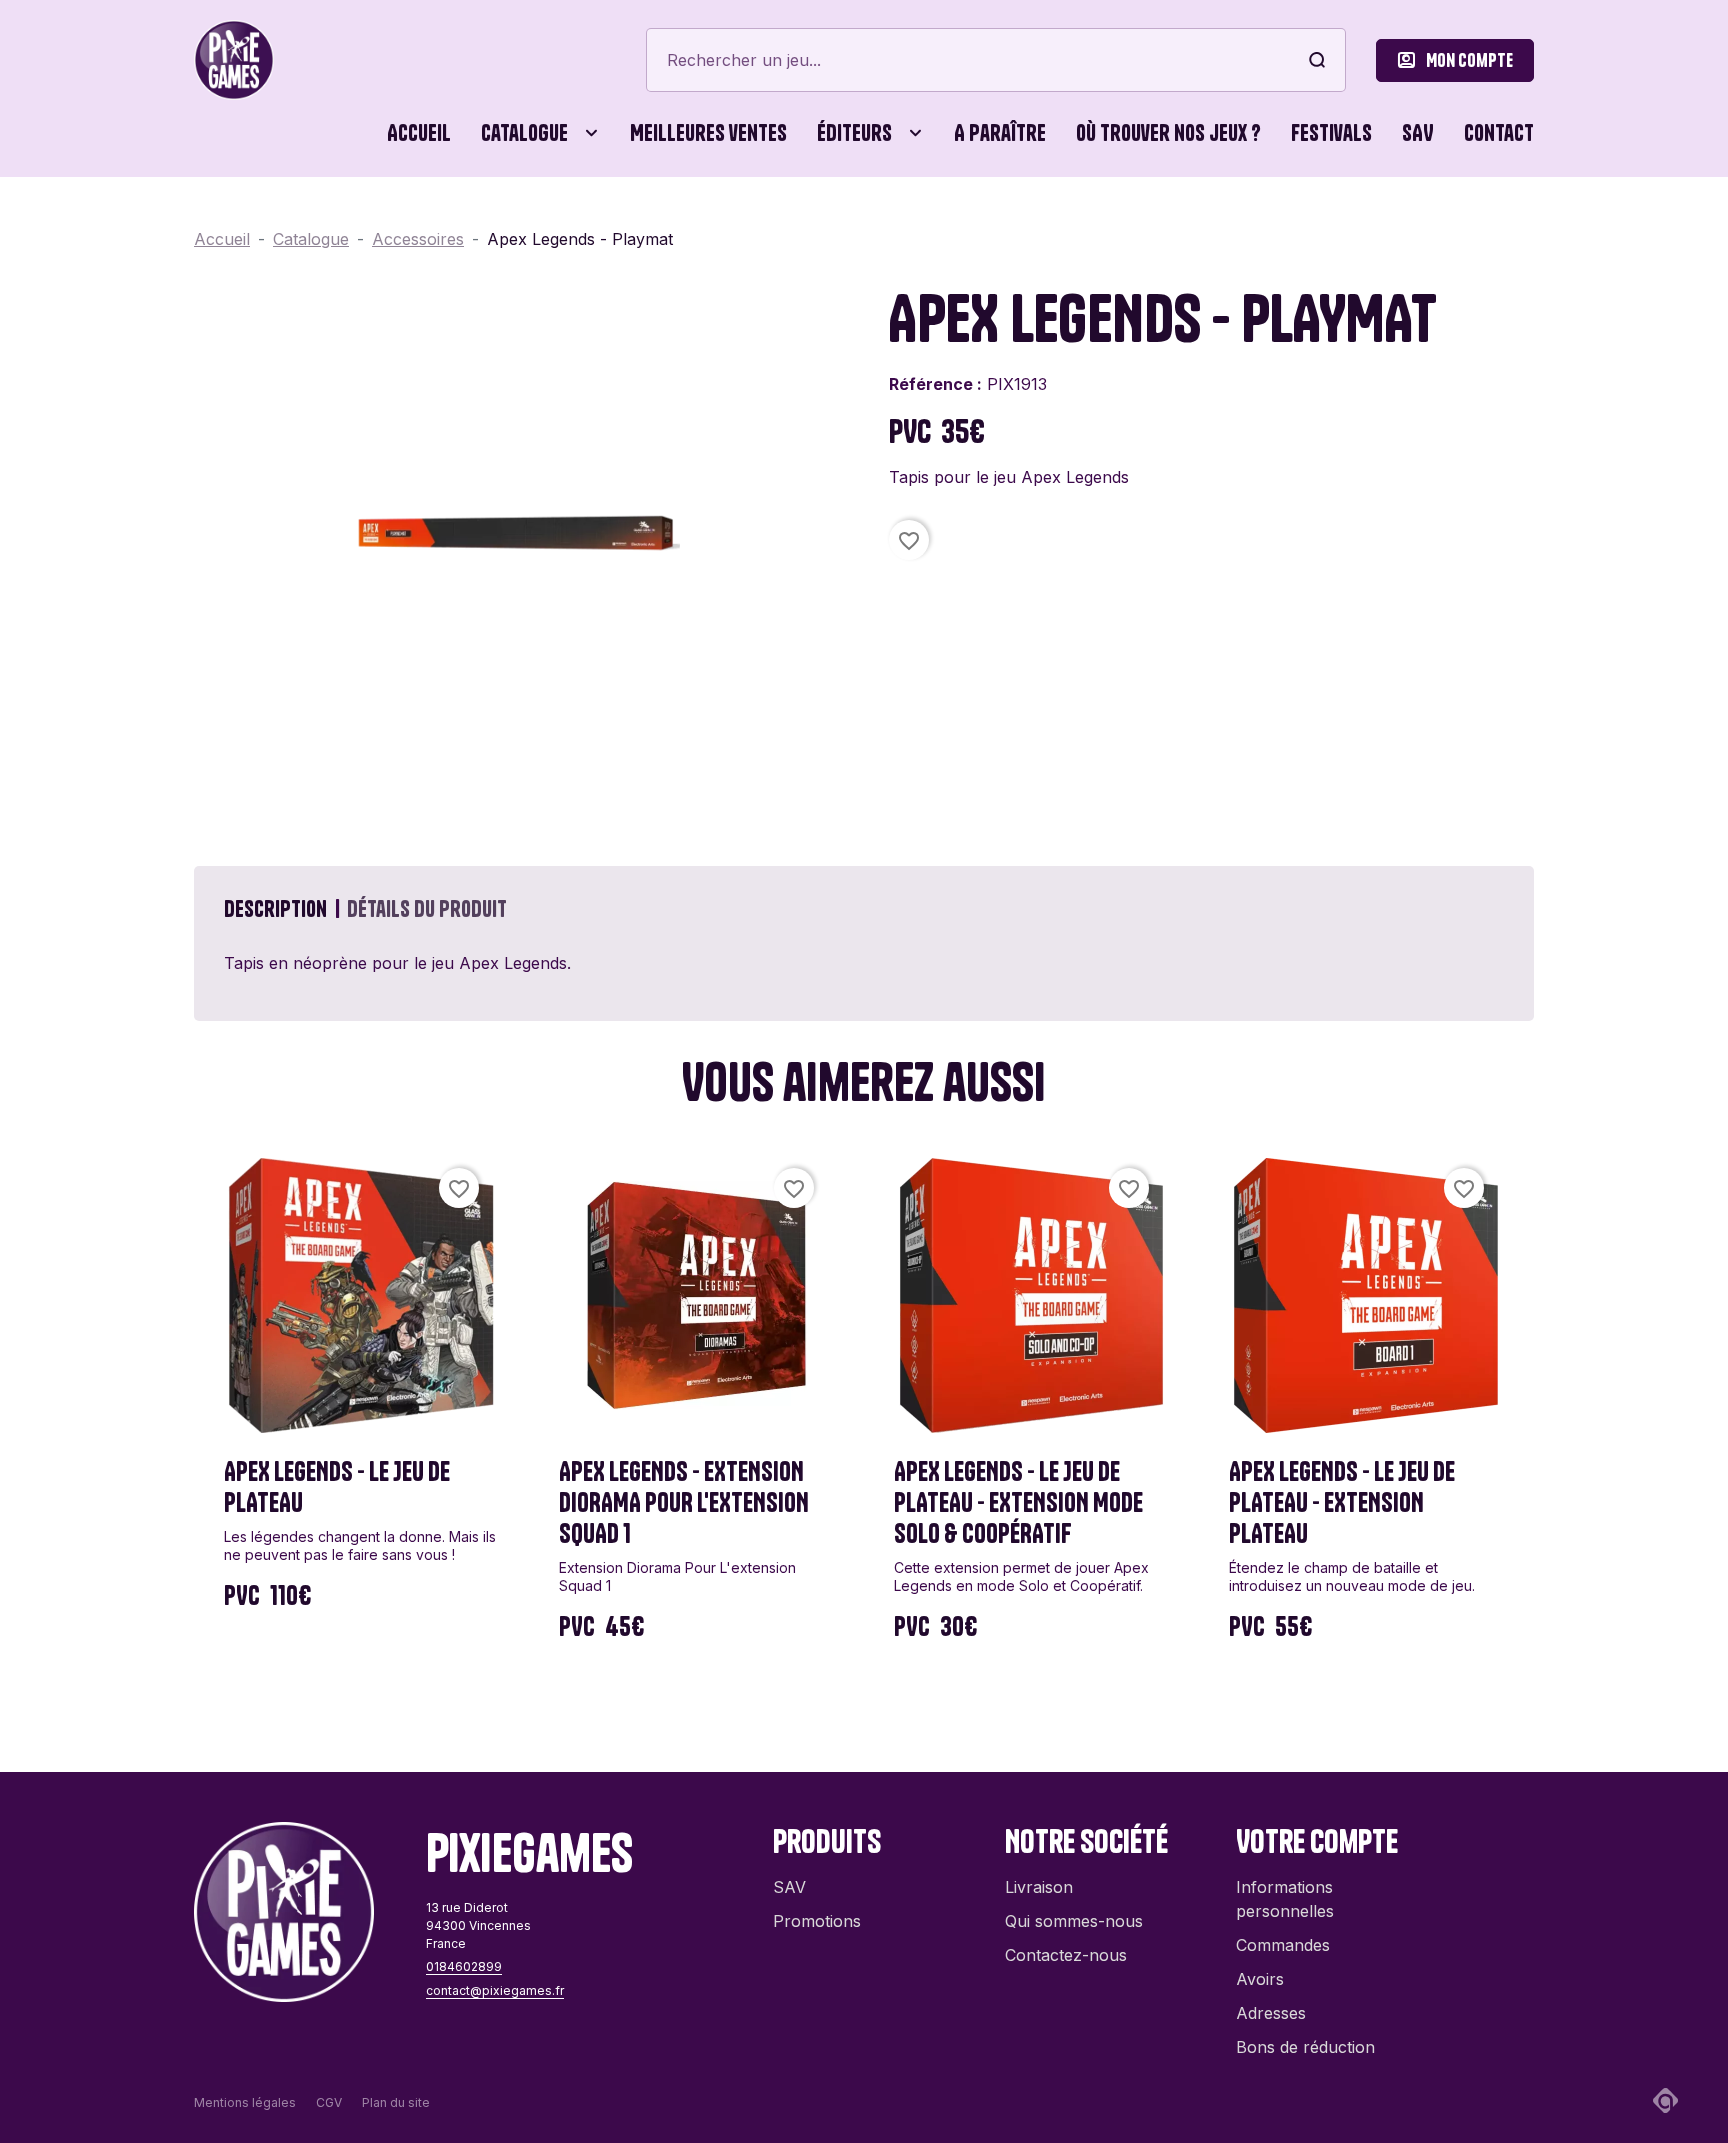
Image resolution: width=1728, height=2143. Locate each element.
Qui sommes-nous (1074, 1921)
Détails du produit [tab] (427, 909)
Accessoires (254, 220)
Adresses (1271, 2013)
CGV (329, 2102)
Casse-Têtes (664, 220)
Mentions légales (245, 2102)
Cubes (783, 220)
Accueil (419, 133)
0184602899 (464, 1966)
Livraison (1039, 1887)
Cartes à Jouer (496, 220)
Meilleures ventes (708, 133)
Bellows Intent (783, 220)
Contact (1499, 133)
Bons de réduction (1305, 2047)
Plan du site (396, 2102)
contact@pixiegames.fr (495, 1990)
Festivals (1331, 133)
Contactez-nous (1066, 1955)
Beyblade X (968, 220)
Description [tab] (275, 909)
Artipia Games (575, 220)
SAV (1418, 133)
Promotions (817, 1921)
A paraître (1000, 133)
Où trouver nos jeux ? (1168, 133)
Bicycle (1118, 220)
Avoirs (1260, 1979)
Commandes (1283, 1945)
